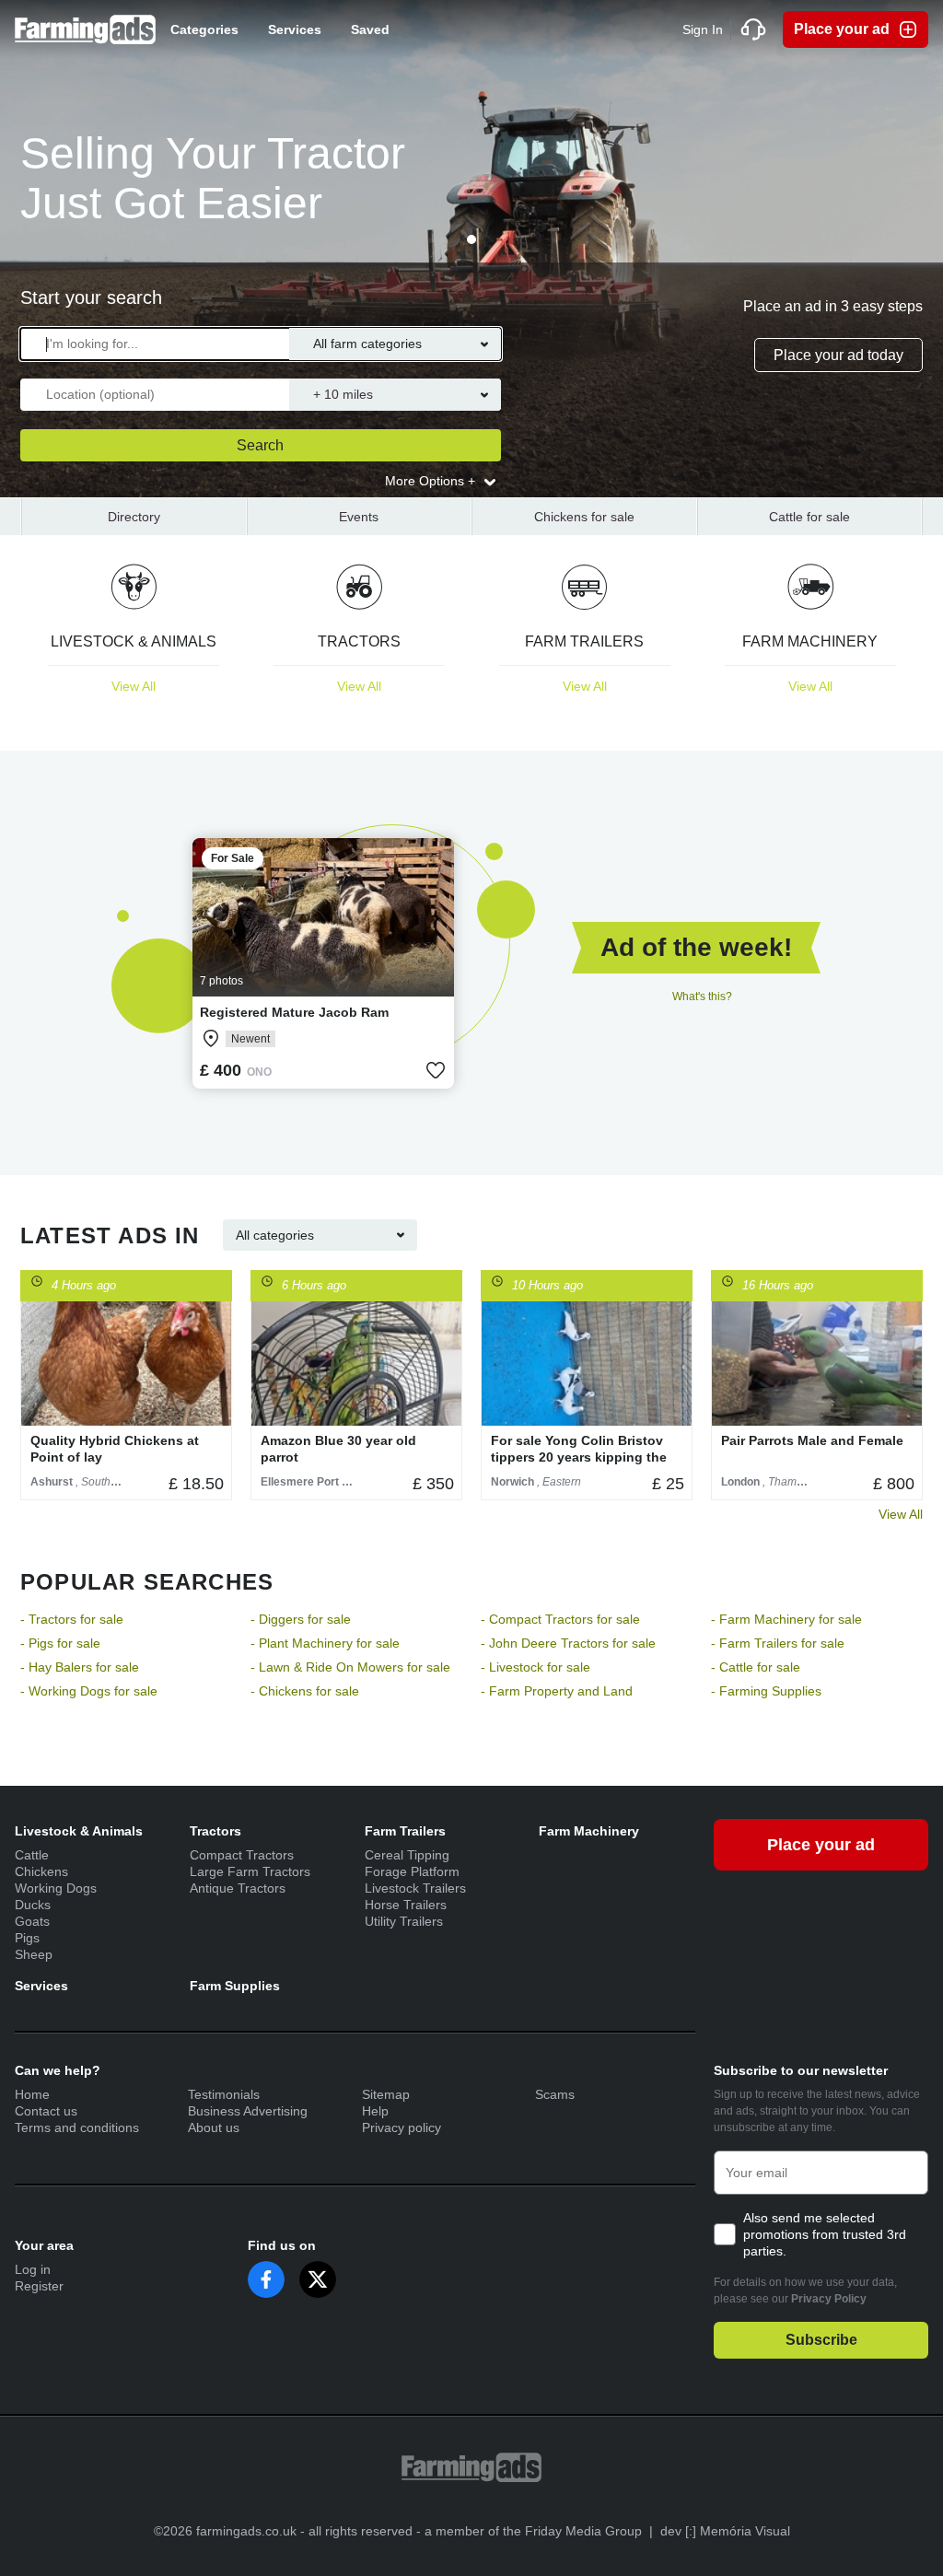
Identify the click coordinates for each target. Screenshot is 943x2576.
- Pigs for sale (60, 1643)
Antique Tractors (238, 1888)
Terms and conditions (77, 2127)
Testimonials (224, 2094)
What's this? (702, 997)
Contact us (46, 2111)
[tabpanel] (471, 249)
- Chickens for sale (305, 1691)
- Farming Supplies (766, 1691)
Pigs (27, 1938)
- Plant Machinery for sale (325, 1643)
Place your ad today (838, 355)
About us (214, 2127)
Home (32, 2094)
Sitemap (386, 2094)
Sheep (34, 1954)
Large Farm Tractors (250, 1871)
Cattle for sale (809, 517)
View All (901, 1514)
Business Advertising (248, 2111)
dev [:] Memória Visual (725, 2531)
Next (903, 646)
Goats (32, 1921)
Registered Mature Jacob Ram (294, 1012)
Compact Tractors (242, 1855)
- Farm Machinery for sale (786, 1619)
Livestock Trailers (415, 1888)
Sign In (703, 29)
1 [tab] (471, 239)
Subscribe (821, 2340)
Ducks (33, 1905)
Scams (555, 2094)
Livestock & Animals (79, 1831)
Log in (33, 2269)
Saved (370, 29)
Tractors (215, 1831)
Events (359, 517)
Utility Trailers (404, 1921)
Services (295, 29)
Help (375, 2111)
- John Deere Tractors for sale (568, 1643)
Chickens (41, 1871)
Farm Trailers (405, 1831)
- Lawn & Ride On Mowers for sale (350, 1667)
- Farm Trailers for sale (778, 1643)
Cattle (32, 1855)
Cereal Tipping (407, 1855)
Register (39, 2286)
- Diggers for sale (301, 1619)
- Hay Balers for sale (80, 1667)
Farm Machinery (589, 1831)
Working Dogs (56, 1888)
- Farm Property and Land (557, 1691)
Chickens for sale (584, 517)
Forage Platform (412, 1871)
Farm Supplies (235, 1986)
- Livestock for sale (536, 1667)
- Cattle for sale (756, 1667)
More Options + (432, 481)
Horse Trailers (406, 1905)
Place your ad (842, 29)
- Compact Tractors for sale (560, 1619)
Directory (134, 517)
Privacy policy (402, 2127)
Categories (204, 29)
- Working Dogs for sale (89, 1691)
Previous (40, 1385)
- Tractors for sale (72, 1619)
